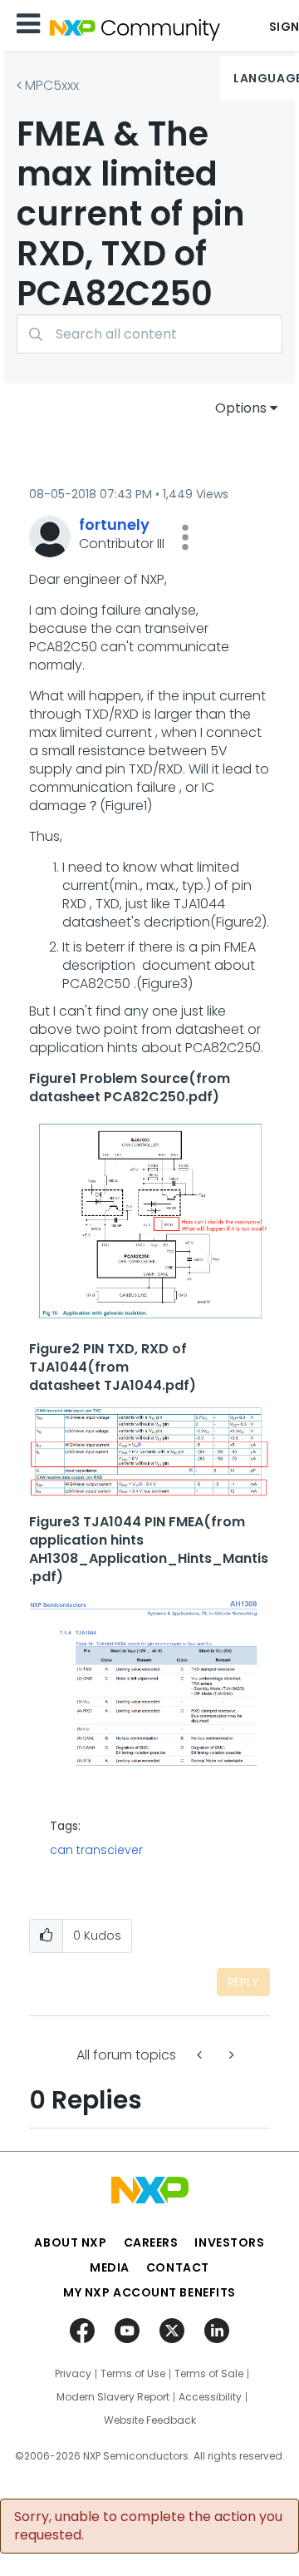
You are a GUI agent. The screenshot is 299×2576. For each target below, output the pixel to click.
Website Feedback (150, 2420)
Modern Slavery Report (113, 2397)
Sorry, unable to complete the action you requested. (148, 2526)
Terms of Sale (209, 2374)
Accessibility (210, 2397)
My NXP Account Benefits (149, 2292)
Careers (151, 2242)
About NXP (70, 2242)
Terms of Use (133, 2374)
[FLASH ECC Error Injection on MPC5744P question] (201, 2055)
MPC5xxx (52, 85)
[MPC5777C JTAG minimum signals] (230, 2055)
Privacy (73, 2374)
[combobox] (149, 334)
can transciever (96, 1850)
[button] (185, 537)
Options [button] (241, 408)
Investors (229, 2242)
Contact (178, 2267)
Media (110, 2267)
